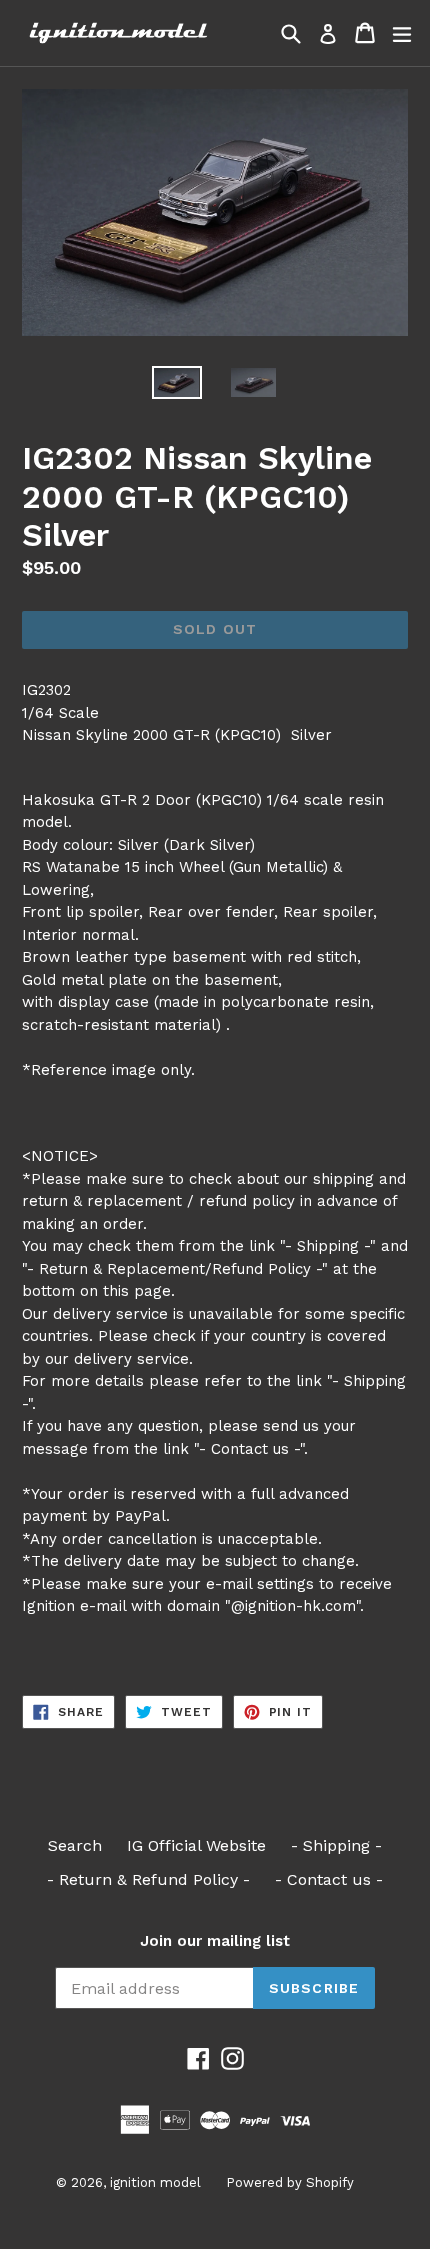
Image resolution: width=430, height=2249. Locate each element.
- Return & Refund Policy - (148, 1879)
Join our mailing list (215, 1941)
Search (75, 1845)
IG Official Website (196, 1845)
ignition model (155, 2182)
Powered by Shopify (290, 2182)
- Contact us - (329, 1879)
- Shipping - (336, 1845)
